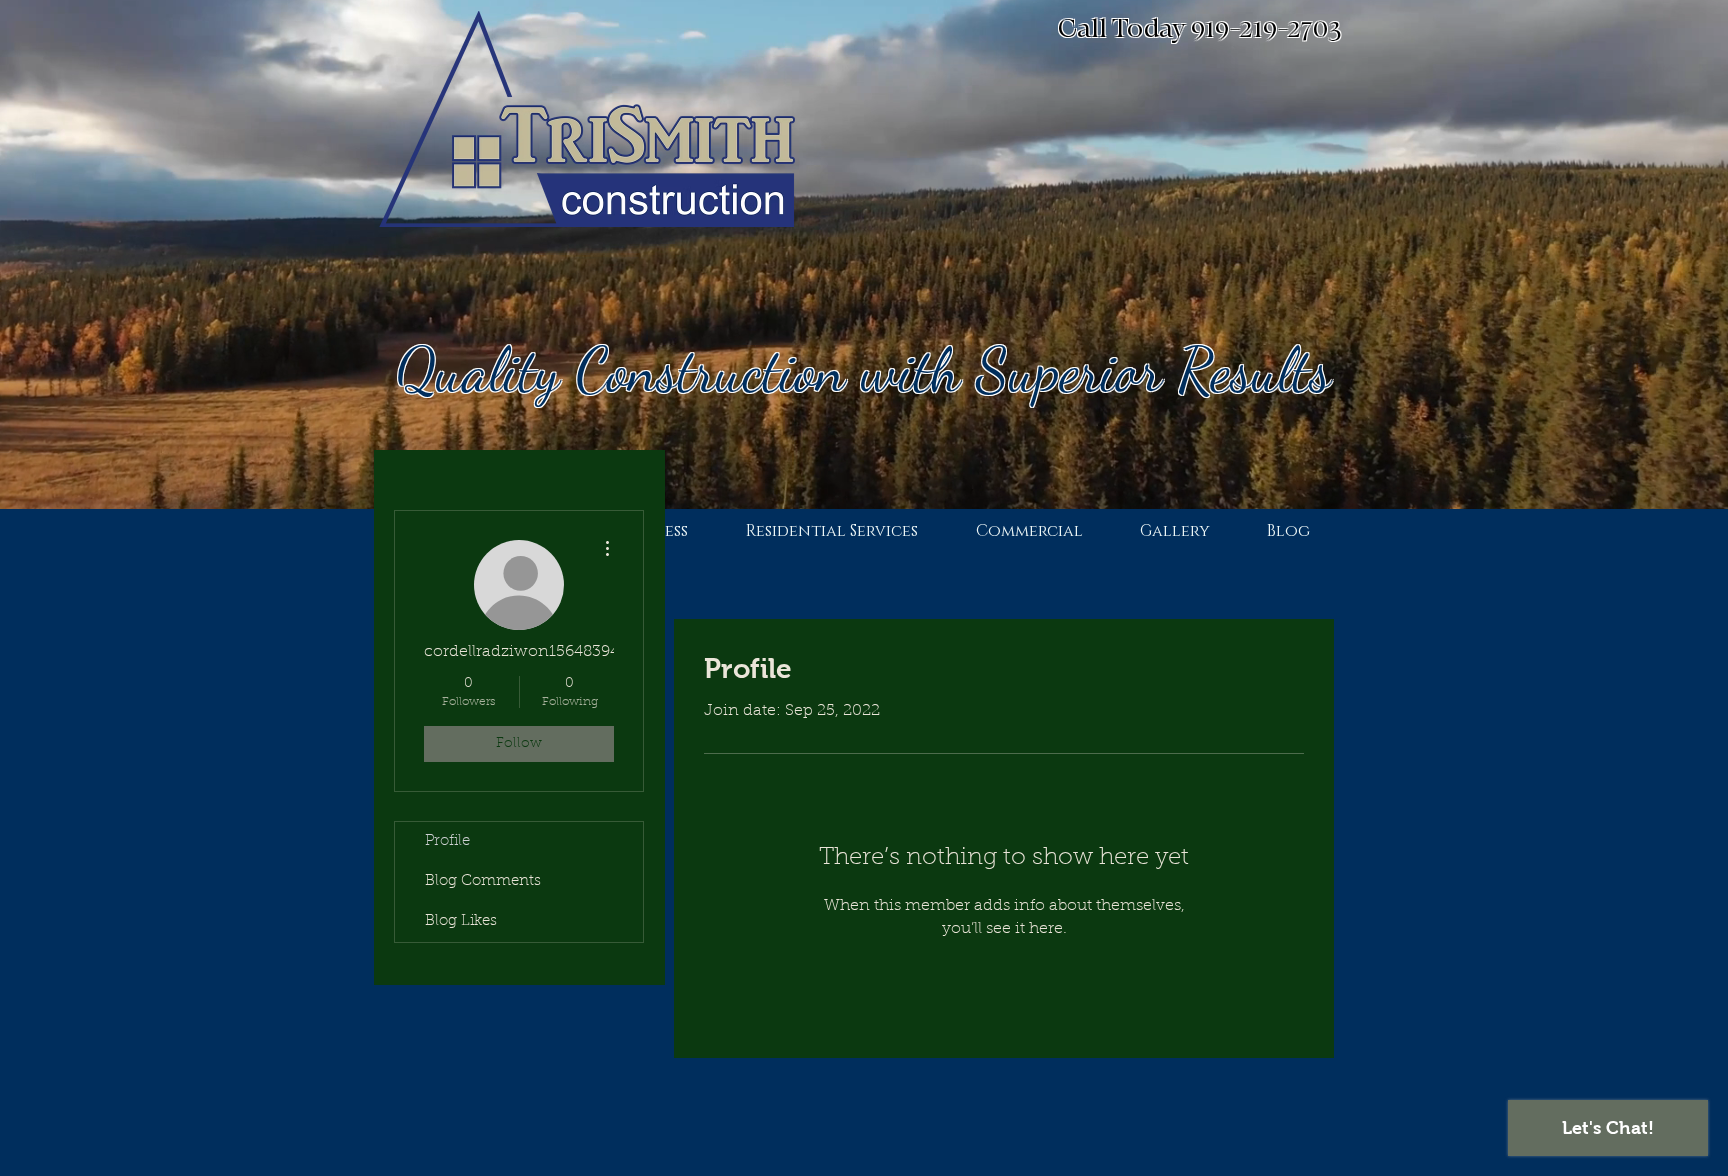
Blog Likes (461, 921)
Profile (447, 841)
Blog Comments (483, 881)
